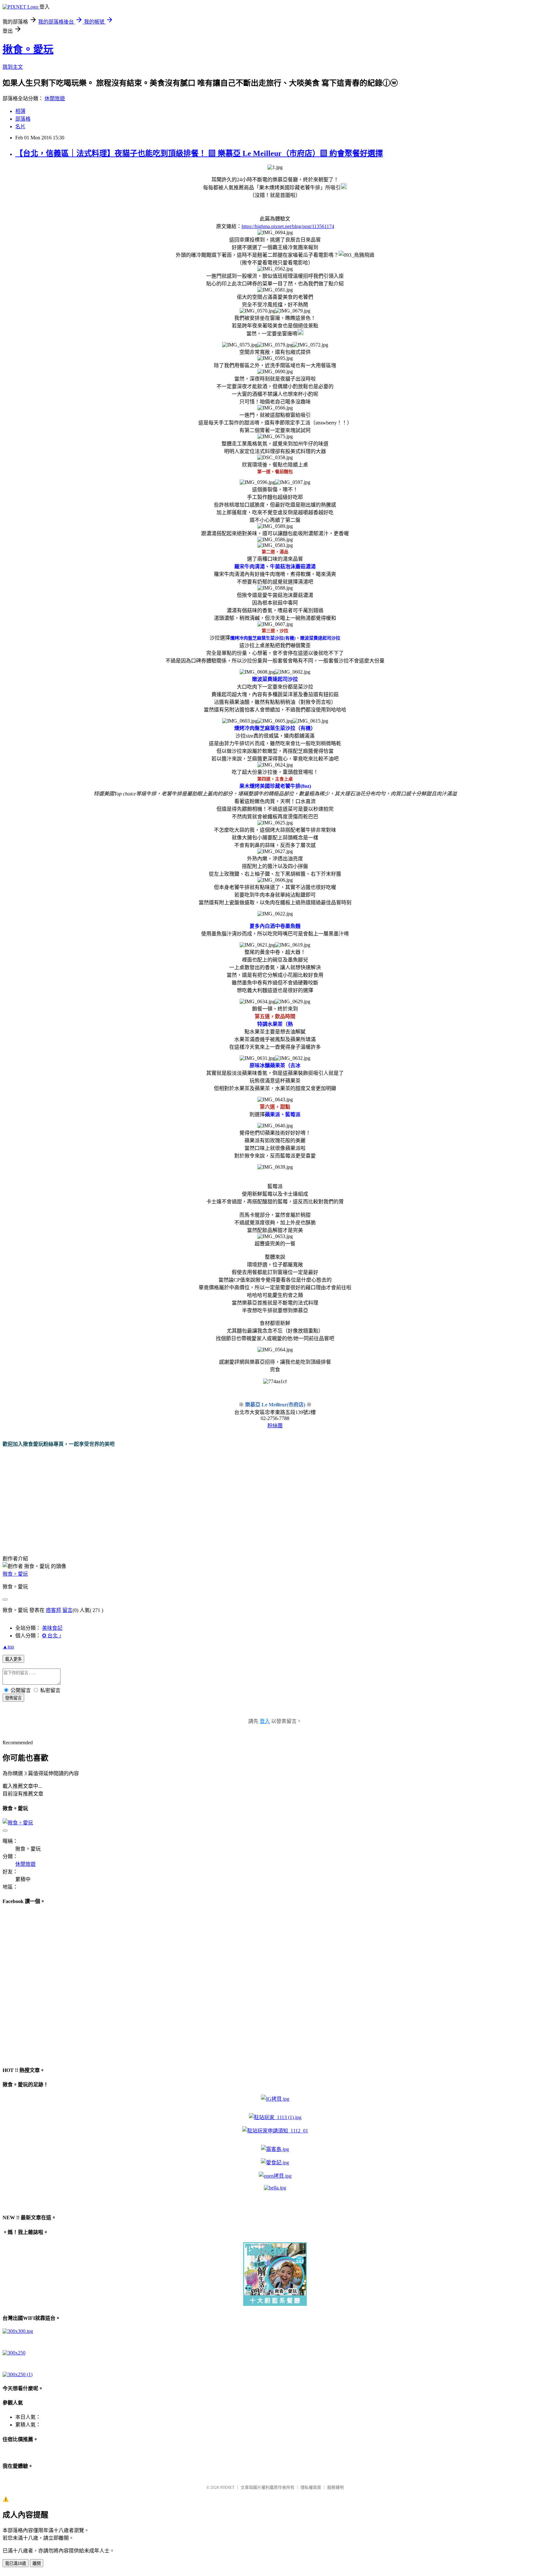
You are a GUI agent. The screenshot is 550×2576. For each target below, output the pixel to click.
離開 (37, 2563)
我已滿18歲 (16, 2563)
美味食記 (52, 1628)
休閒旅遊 (55, 98)
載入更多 (13, 1659)
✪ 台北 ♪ (52, 1636)
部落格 (23, 119)
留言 (67, 1610)
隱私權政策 (311, 2487)
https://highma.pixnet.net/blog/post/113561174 (288, 226)
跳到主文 (13, 67)
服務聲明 (335, 2487)
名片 (20, 126)
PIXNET (227, 2487)
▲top (8, 1647)
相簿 (20, 111)
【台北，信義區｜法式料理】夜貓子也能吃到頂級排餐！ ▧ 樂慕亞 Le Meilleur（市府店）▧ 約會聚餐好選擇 (199, 153)
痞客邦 (53, 1610)
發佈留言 (13, 1698)
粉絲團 (275, 1426)
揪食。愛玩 (28, 49)
